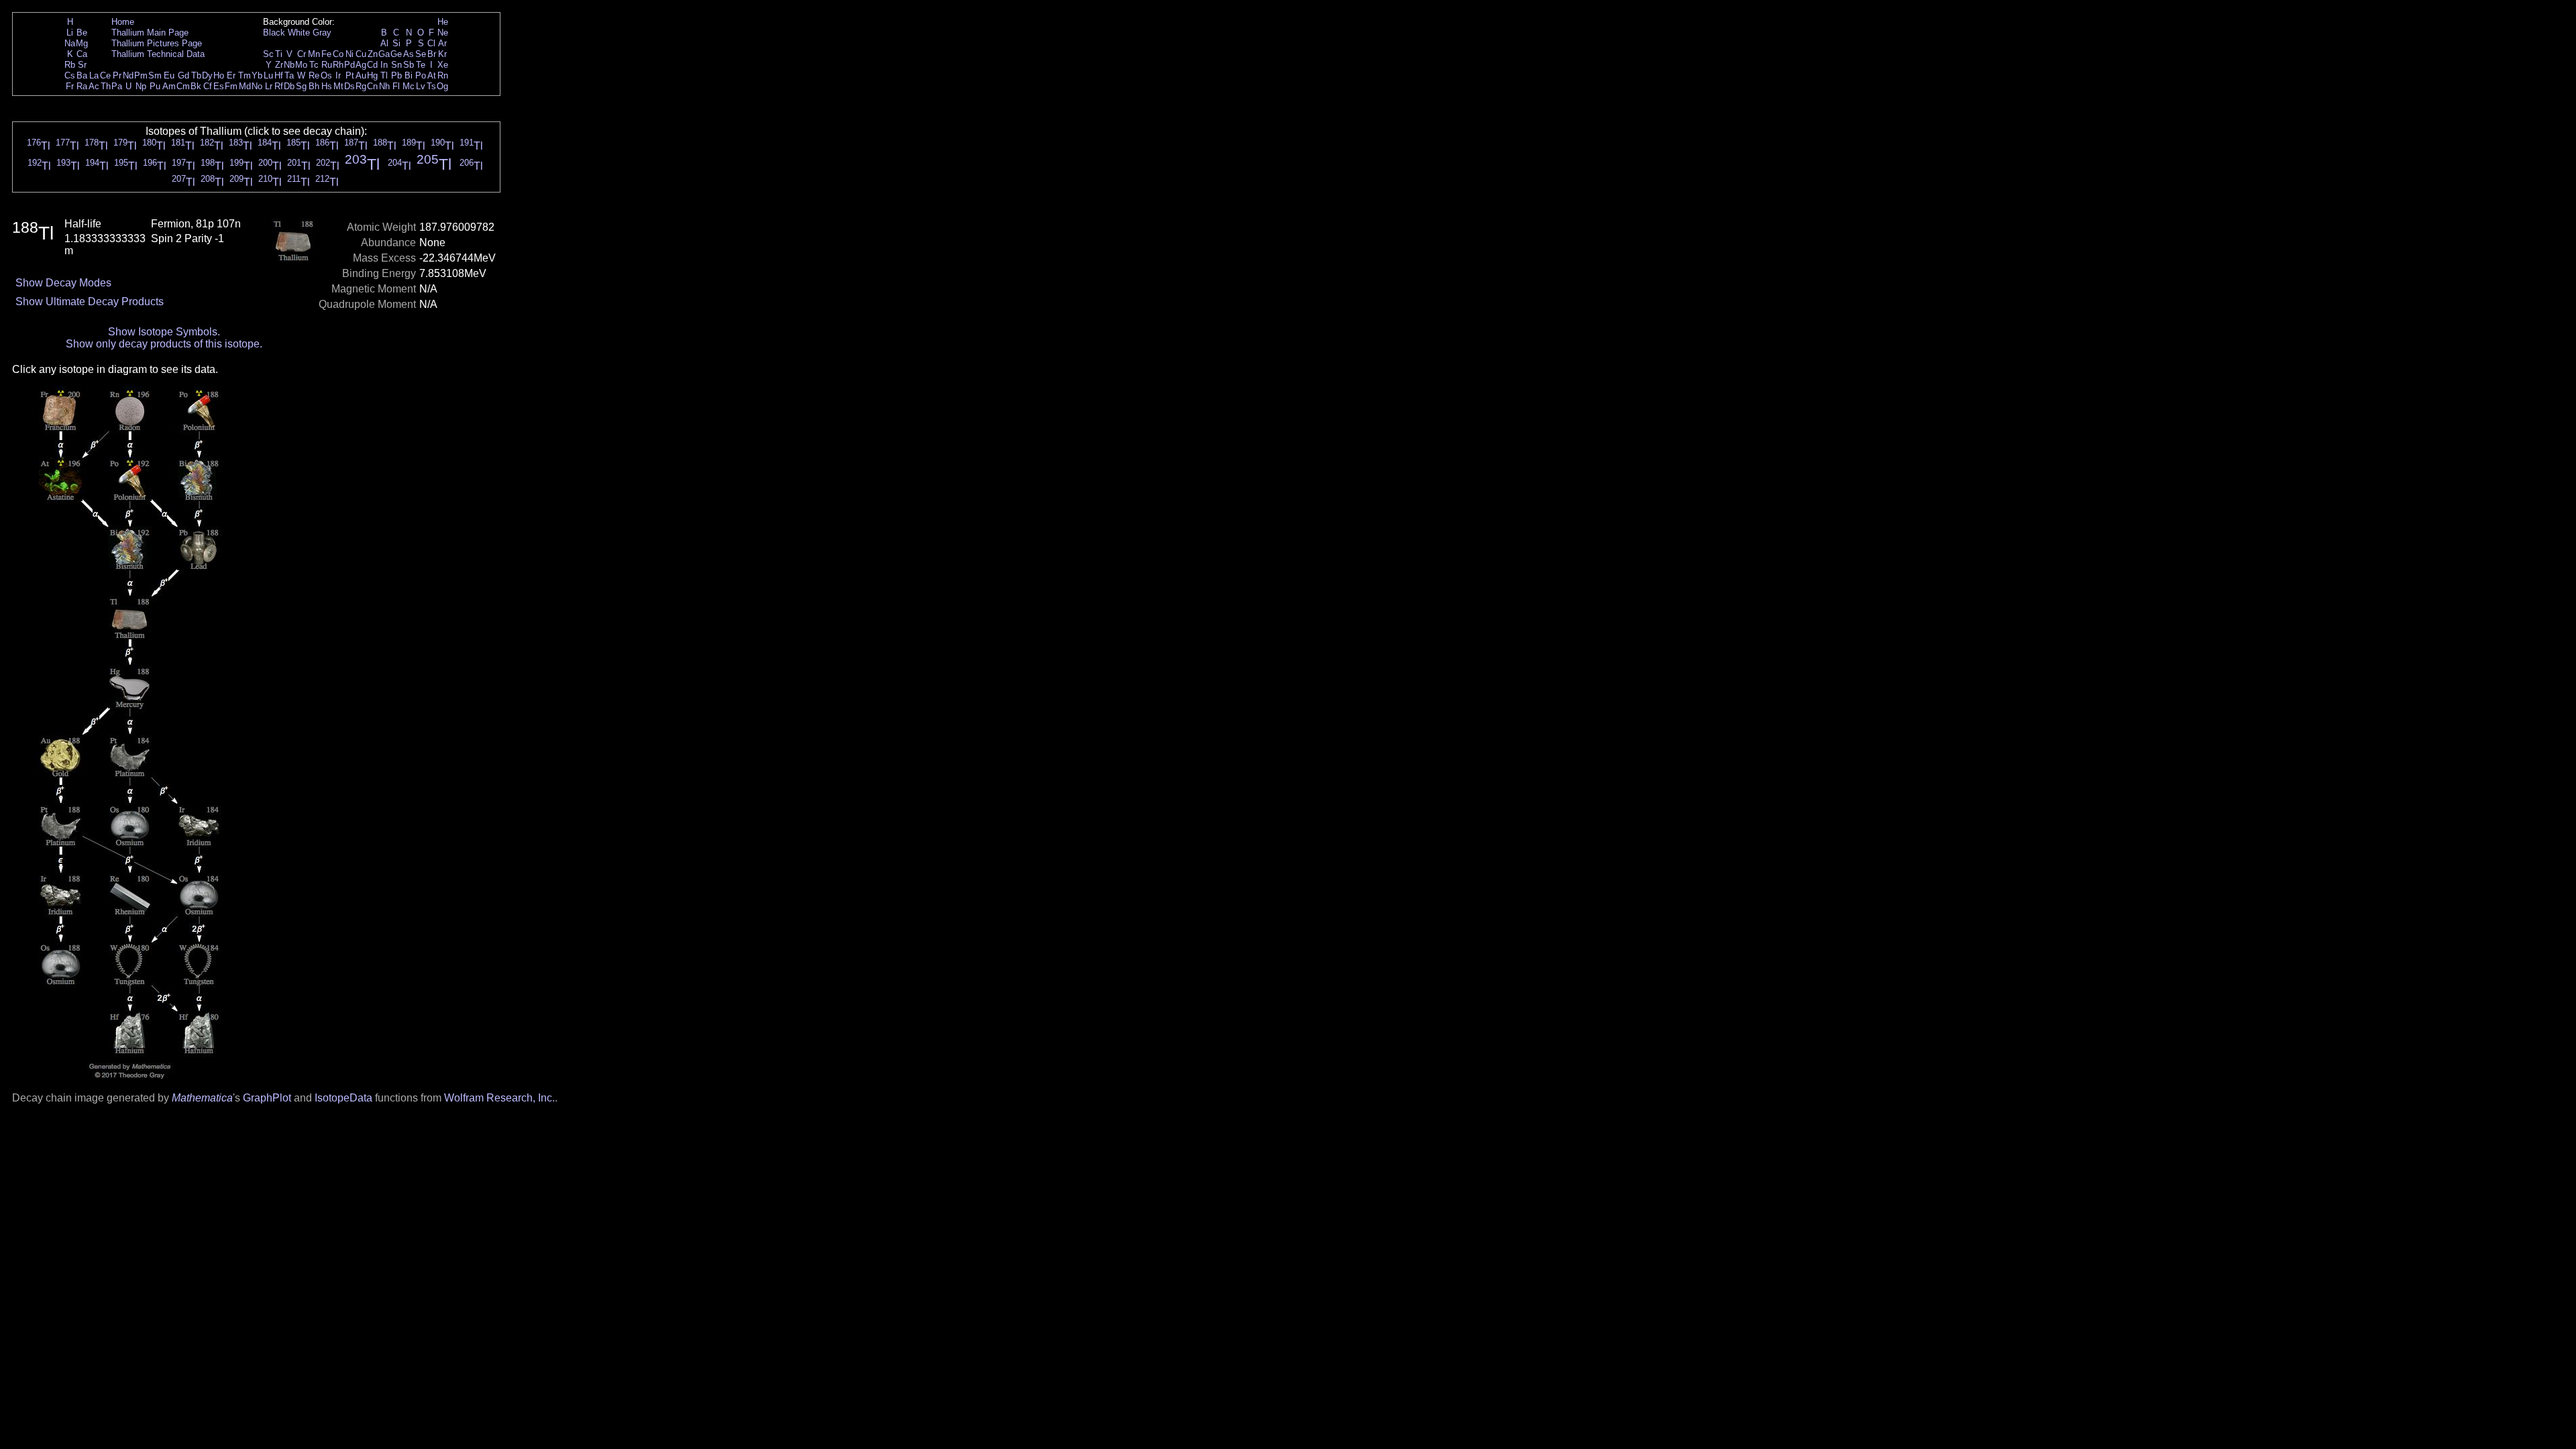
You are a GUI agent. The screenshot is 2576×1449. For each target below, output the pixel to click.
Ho (219, 75)
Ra (82, 86)
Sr (82, 65)
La (94, 75)
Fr (70, 86)
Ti (279, 54)
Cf (208, 86)
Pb (396, 75)
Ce (105, 75)
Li (70, 33)
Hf (279, 75)
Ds (350, 86)
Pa (117, 86)
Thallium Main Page (150, 33)
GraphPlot (267, 1098)
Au (361, 75)
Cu (361, 54)
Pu (155, 86)
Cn (372, 86)
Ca (82, 54)
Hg (372, 75)
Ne (443, 33)
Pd (350, 65)
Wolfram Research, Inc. (499, 1098)
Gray (322, 33)
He (443, 22)
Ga (384, 54)
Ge (396, 54)
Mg (82, 43)
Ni (350, 54)
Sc (268, 54)
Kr (442, 54)
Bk (196, 86)
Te (421, 65)
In (384, 65)
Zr (279, 65)
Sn (396, 65)
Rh (338, 65)
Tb (196, 75)
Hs (327, 86)
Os (326, 75)
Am (169, 86)
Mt (338, 86)
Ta (289, 75)
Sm (155, 75)
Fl (396, 86)
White (299, 33)
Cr (302, 54)
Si (396, 43)
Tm (245, 75)
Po (421, 75)
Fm (231, 86)
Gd (183, 75)
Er (231, 75)
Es (219, 86)
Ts (431, 86)
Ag (361, 65)
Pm (141, 75)
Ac (94, 86)
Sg (301, 86)
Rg (361, 86)
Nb (289, 65)
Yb (257, 75)
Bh (314, 86)
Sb (409, 65)
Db (289, 86)
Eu (169, 75)
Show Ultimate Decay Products (90, 302)
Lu (268, 75)
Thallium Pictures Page (157, 43)
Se (421, 54)
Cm (183, 86)
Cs (70, 75)
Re (314, 75)
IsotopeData (343, 1098)
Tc (314, 65)
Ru (327, 65)
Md (245, 86)
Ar (442, 43)
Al (384, 43)
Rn (443, 75)
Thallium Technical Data (158, 54)
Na (70, 43)
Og (442, 86)
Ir (338, 75)
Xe (443, 65)
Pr (117, 75)
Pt (350, 75)
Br (432, 54)
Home (123, 22)
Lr (269, 86)
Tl (384, 75)
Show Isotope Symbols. (164, 332)
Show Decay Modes (63, 283)
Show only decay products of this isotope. (164, 344)
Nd (128, 75)
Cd (372, 65)
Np (141, 86)
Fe (326, 54)
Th (106, 86)
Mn (314, 54)
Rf (279, 86)
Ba (82, 75)
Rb (70, 65)
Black (274, 33)
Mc (409, 86)
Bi (409, 75)
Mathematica (202, 1098)
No (257, 86)
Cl (431, 43)
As (409, 54)
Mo (301, 65)
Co (338, 54)
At (432, 75)
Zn (373, 54)
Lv (421, 86)
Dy (207, 75)
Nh (384, 86)
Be (82, 33)
